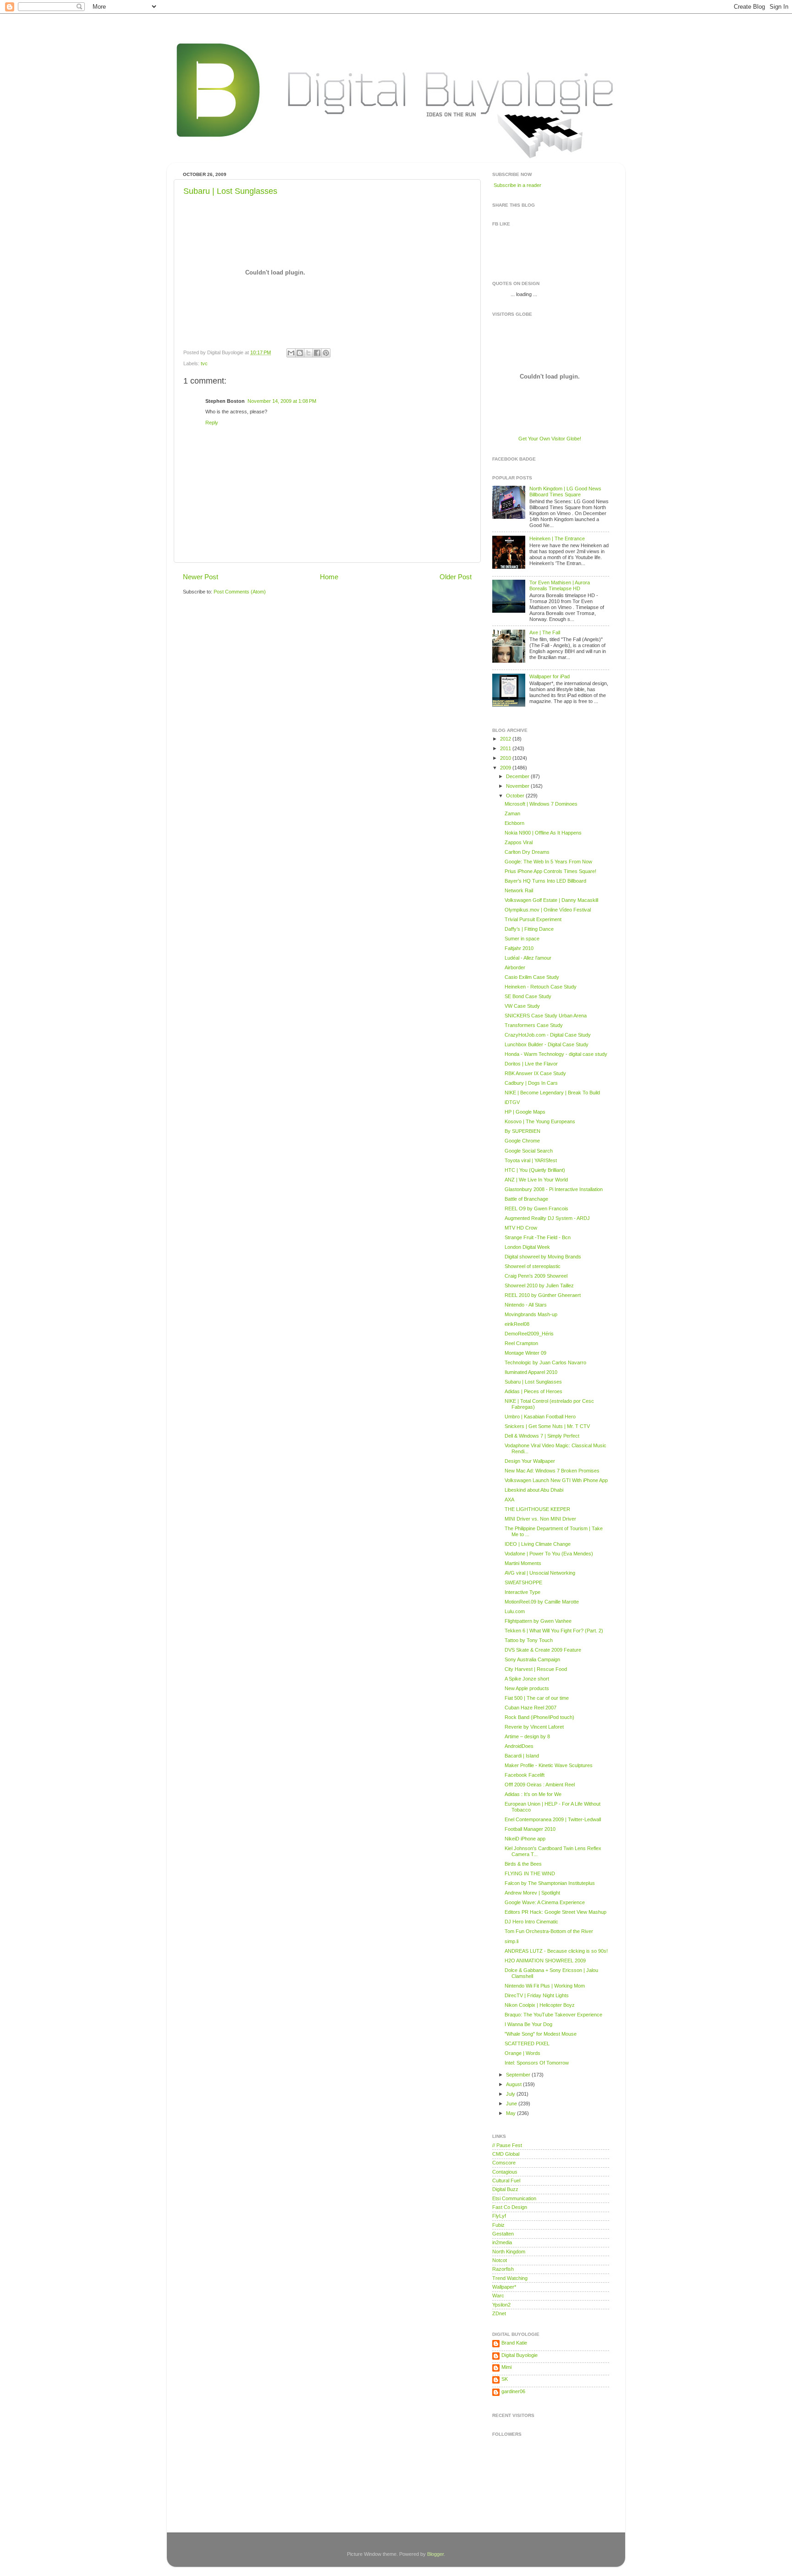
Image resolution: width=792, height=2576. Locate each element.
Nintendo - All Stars (526, 1305)
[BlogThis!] (300, 353)
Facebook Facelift (525, 1775)
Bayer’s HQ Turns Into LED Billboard (545, 881)
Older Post (456, 577)
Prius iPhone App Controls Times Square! (550, 871)
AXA (509, 1499)
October (516, 796)
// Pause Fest (507, 2145)
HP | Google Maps (525, 1112)
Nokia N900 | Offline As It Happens (543, 833)
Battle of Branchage (526, 1199)
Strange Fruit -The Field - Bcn (538, 1237)
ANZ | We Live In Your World (536, 1180)
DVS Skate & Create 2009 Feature (543, 1650)
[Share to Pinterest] (326, 353)
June (512, 2104)
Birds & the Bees (523, 1864)
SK (505, 2379)
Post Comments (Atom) (240, 592)
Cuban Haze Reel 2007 (531, 1708)
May (511, 2113)
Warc (498, 2296)
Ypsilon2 (501, 2305)
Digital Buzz (505, 2189)
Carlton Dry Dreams (527, 852)
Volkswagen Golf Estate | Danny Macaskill (551, 900)
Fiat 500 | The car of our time (537, 1698)
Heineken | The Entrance (557, 538)
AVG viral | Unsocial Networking (540, 1573)
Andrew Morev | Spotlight (532, 1893)
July (511, 2094)
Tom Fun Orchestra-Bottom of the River (549, 1931)
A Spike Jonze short (527, 1679)
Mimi (506, 2367)
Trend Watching (510, 2278)
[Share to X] (308, 353)
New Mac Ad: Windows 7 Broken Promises (552, 1471)
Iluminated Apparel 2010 (531, 1372)
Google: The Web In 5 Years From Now (548, 862)
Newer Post (201, 577)
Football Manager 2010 (530, 1829)
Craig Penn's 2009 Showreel (536, 1276)
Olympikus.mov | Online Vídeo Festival (548, 910)
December (518, 776)
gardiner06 (513, 2391)
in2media (502, 2242)
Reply (212, 423)
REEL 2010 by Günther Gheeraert (543, 1295)
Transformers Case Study (534, 1025)
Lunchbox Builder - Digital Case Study (547, 1044)
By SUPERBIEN (522, 1131)
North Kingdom (509, 2252)
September (519, 2075)
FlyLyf (499, 2216)
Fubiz (498, 2225)
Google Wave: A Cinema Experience (545, 1902)
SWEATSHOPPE (523, 1582)
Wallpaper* (504, 2287)
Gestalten (503, 2234)
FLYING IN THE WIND (530, 1873)
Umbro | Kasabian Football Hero (540, 1417)
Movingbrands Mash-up (531, 1314)
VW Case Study (522, 1006)
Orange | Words (522, 2053)
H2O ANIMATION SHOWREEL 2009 (545, 1961)
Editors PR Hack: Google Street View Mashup (555, 1912)
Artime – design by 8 (527, 1736)
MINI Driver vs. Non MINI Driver (540, 1519)
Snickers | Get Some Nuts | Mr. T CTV (547, 1426)
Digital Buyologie (520, 2355)
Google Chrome (522, 1141)
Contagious (505, 2172)
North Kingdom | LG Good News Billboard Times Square (565, 492)
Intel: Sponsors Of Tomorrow (537, 2063)
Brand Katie (514, 2343)
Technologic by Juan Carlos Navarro (545, 1362)
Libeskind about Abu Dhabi (534, 1490)
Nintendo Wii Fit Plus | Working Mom (545, 1986)
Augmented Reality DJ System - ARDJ (547, 1218)
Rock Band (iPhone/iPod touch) (539, 1717)
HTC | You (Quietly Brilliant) (535, 1170)
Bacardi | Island (522, 1756)
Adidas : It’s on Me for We (533, 1794)
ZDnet (499, 2313)
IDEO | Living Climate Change (538, 1544)
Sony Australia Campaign (532, 1659)
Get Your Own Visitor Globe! (550, 439)
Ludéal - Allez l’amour (528, 958)
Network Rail (519, 890)
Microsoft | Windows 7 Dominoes (541, 804)
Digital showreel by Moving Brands (543, 1257)
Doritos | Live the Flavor (531, 1064)
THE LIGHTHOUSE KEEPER (537, 1509)
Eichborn (514, 823)
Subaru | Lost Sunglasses (230, 191)
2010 (506, 758)
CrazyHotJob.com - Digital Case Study (548, 1035)
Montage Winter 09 (525, 1353)
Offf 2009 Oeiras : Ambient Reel (540, 1785)
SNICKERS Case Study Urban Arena (546, 1016)
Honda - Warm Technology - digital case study (556, 1054)
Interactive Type (522, 1592)
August (514, 2084)
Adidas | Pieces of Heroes (533, 1391)
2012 (506, 739)
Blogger (435, 2554)
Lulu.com (515, 1611)
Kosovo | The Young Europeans (540, 1121)
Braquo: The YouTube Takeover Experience (553, 2015)
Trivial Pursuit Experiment (533, 919)
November (518, 786)
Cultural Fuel (506, 2181)
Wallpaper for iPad (550, 676)
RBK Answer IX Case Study (535, 1073)
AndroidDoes (519, 1746)
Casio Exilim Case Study (532, 977)
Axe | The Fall (545, 632)
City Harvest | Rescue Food (536, 1669)
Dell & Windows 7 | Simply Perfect (542, 1436)
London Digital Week (527, 1247)
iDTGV (512, 1102)
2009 (506, 768)
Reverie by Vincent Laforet (534, 1727)
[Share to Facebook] (317, 353)
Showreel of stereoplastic (533, 1266)
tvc (204, 363)
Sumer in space (522, 939)
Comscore (504, 2163)
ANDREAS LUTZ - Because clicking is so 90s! (556, 1951)
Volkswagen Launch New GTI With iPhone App (556, 1480)
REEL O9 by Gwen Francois (536, 1208)
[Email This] (291, 353)
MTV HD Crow (521, 1228)
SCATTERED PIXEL (527, 2043)
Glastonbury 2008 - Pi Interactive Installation (554, 1189)
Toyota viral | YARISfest (531, 1160)
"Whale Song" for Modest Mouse (541, 2034)
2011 (506, 748)
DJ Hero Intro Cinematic (531, 1922)
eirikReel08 (517, 1324)
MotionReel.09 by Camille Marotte (542, 1602)
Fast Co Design (510, 2207)
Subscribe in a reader (517, 185)
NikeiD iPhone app (525, 1839)
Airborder (515, 967)
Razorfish (503, 2269)
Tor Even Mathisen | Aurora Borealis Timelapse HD (560, 585)
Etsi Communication (514, 2198)
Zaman (512, 813)
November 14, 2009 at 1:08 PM (282, 401)
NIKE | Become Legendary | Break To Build (552, 1093)
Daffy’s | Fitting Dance (529, 929)
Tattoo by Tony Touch (529, 1640)
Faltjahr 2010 (519, 948)
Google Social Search (529, 1151)
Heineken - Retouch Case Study (541, 987)
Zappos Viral (519, 842)
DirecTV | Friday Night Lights (537, 1995)
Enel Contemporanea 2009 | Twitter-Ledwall (553, 1819)
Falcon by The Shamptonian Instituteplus (550, 1883)
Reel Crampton (521, 1343)
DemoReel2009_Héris (529, 1334)
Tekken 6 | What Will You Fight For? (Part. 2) (554, 1631)
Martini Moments (523, 1563)
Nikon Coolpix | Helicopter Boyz (540, 2005)
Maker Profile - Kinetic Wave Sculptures (549, 1765)
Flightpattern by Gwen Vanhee (538, 1621)
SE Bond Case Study (528, 996)
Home (329, 577)
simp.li (511, 1941)
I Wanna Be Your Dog (528, 2024)
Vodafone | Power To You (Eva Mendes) (549, 1554)
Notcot (500, 2260)
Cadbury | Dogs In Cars (531, 1083)
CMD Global (506, 2154)
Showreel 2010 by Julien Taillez (539, 1285)
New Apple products (527, 1688)
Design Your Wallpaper (530, 1461)
